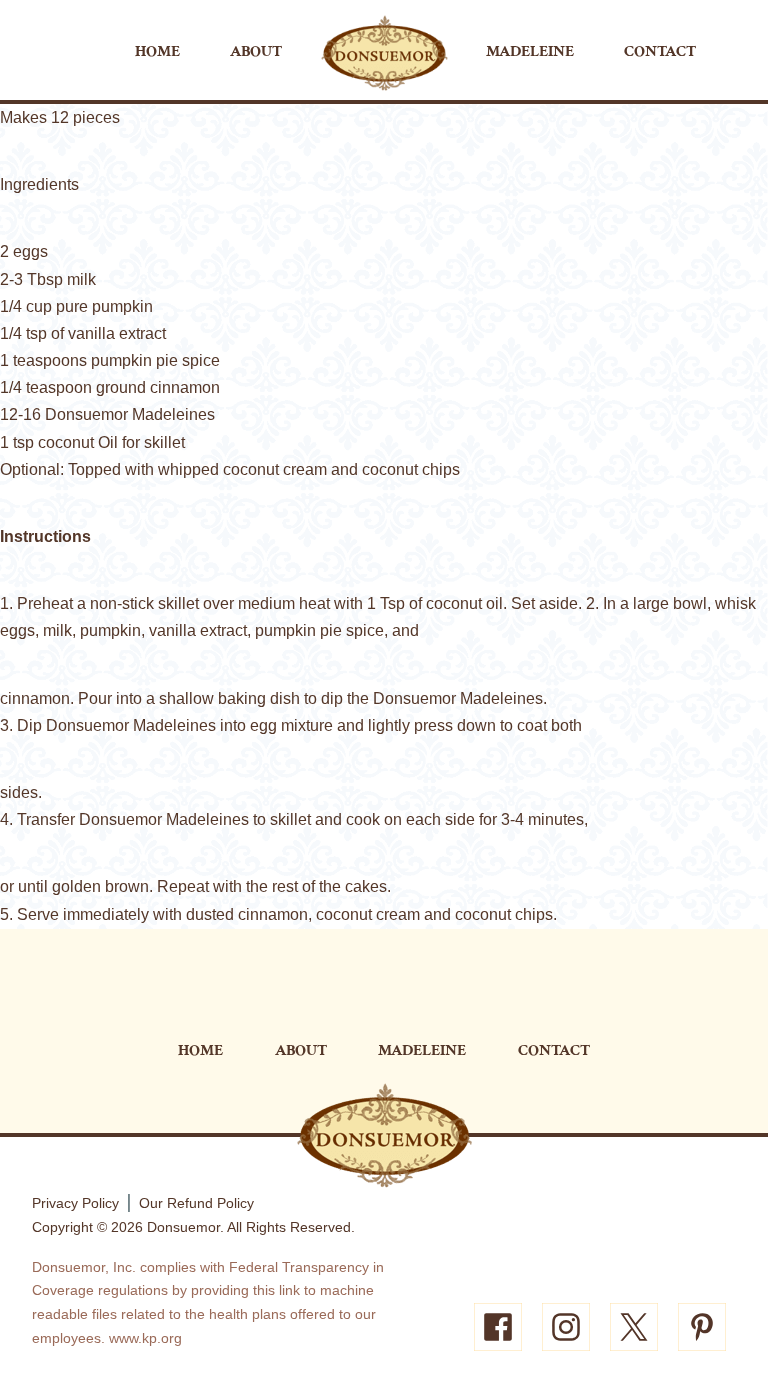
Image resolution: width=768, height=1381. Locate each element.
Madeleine (530, 51)
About (256, 51)
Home (157, 51)
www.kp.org (145, 1338)
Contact (660, 51)
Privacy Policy (75, 1203)
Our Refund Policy (196, 1203)
